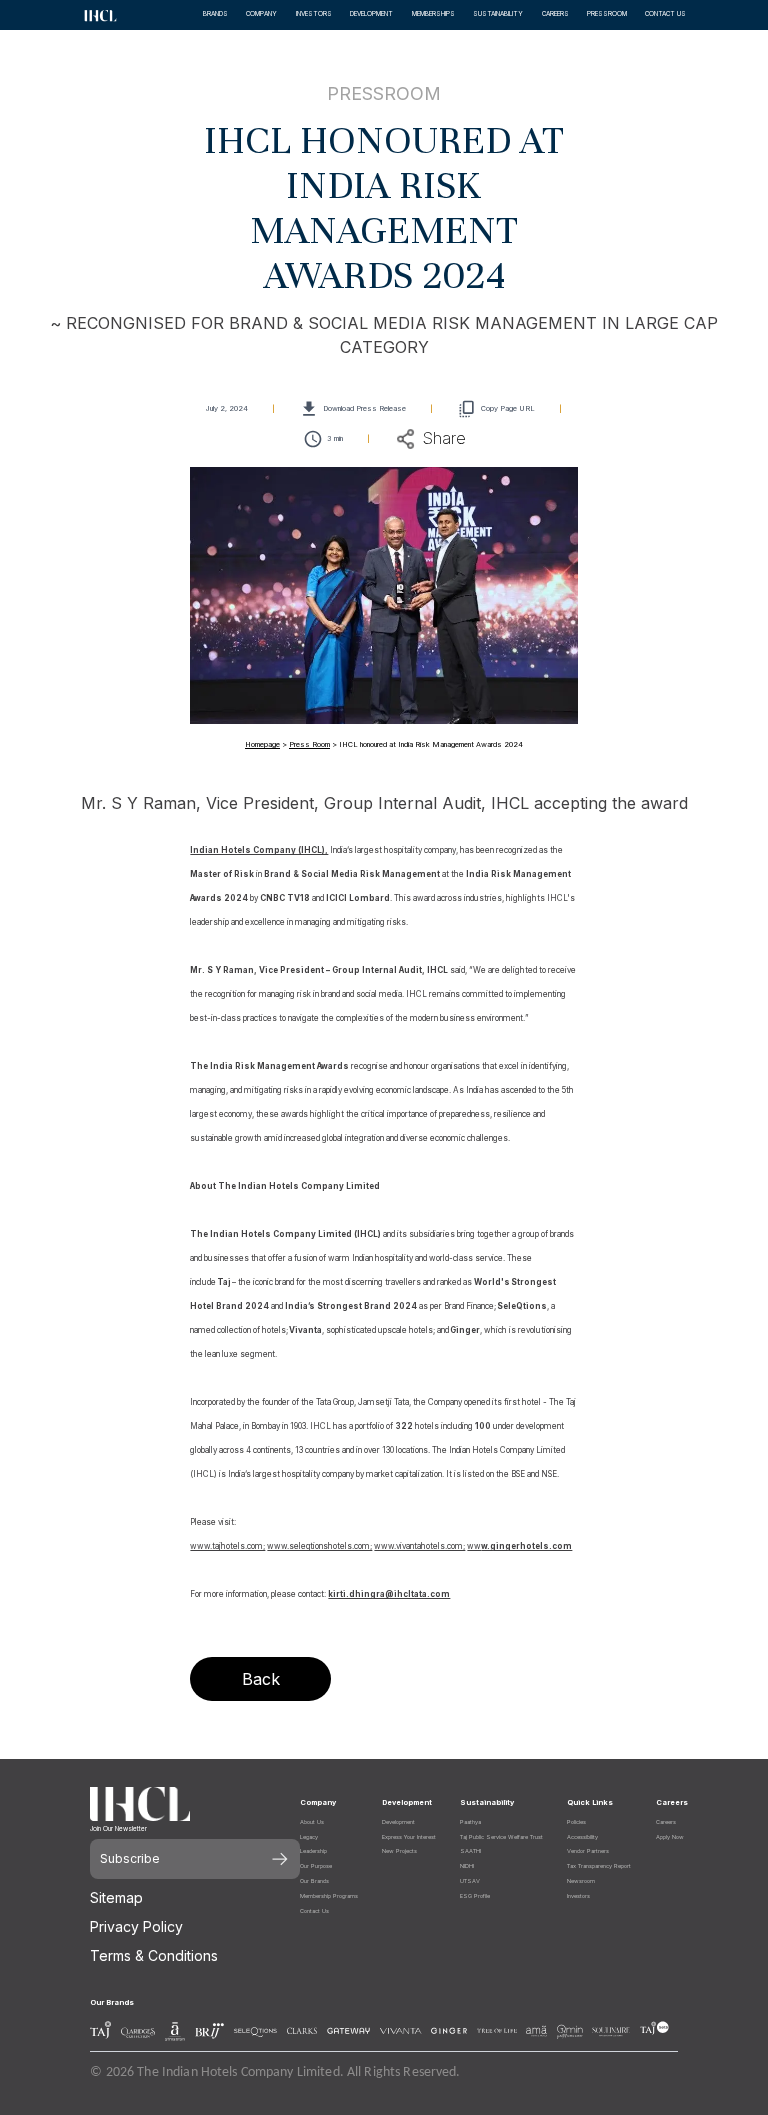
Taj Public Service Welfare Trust (501, 1837)
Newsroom (581, 1881)
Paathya (470, 1822)
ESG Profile (475, 1896)
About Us (312, 1822)
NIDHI (467, 1866)
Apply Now (670, 1837)
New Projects (399, 1851)
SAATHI (470, 1851)
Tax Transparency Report (599, 1866)
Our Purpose (316, 1866)
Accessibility (582, 1837)
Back (261, 1679)
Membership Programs (329, 1896)
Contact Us (314, 1911)
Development (398, 1822)
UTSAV (470, 1881)
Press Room (309, 744)
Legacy (309, 1837)
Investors (578, 1896)
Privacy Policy (136, 1926)
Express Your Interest (409, 1837)
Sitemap (116, 1897)
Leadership (313, 1851)
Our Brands (314, 1881)
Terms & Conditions (154, 1955)
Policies (576, 1822)
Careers (666, 1822)
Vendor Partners (588, 1851)
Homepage (262, 744)
